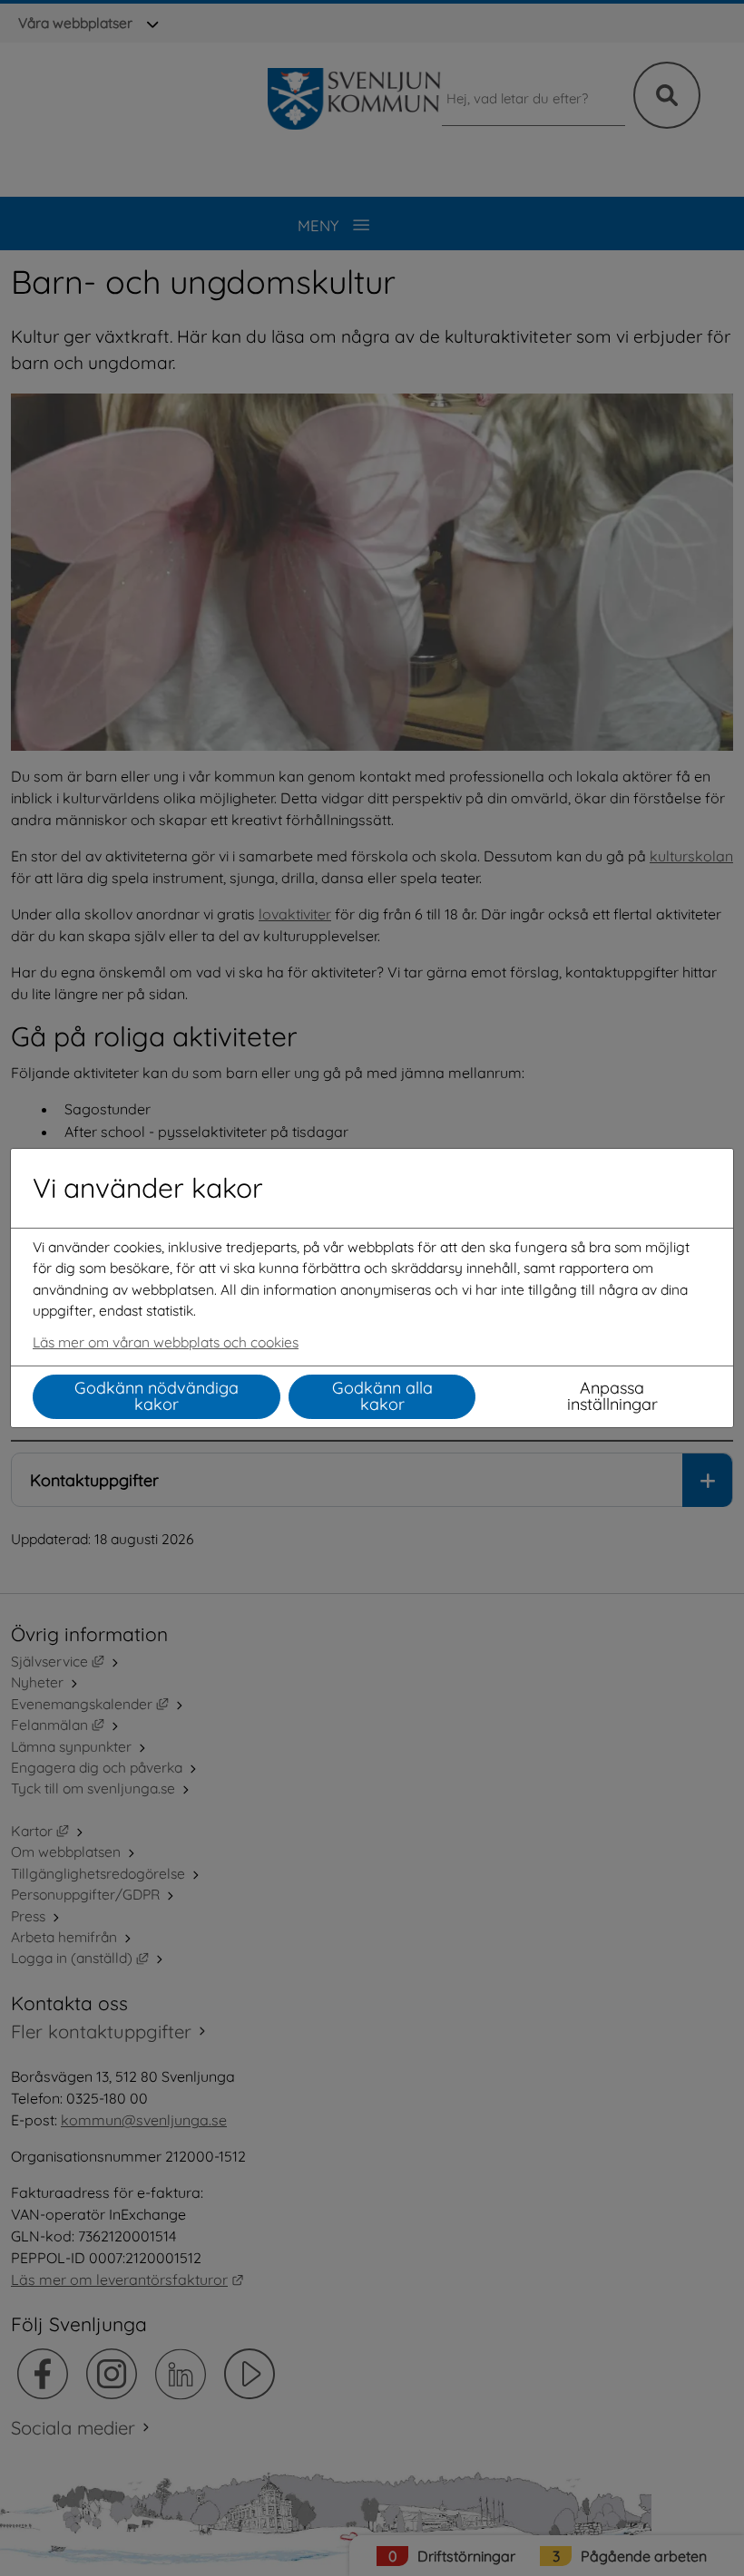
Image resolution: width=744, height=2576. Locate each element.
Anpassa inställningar (612, 1396)
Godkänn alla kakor (382, 1396)
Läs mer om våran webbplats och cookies (166, 1342)
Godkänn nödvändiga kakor (157, 1396)
